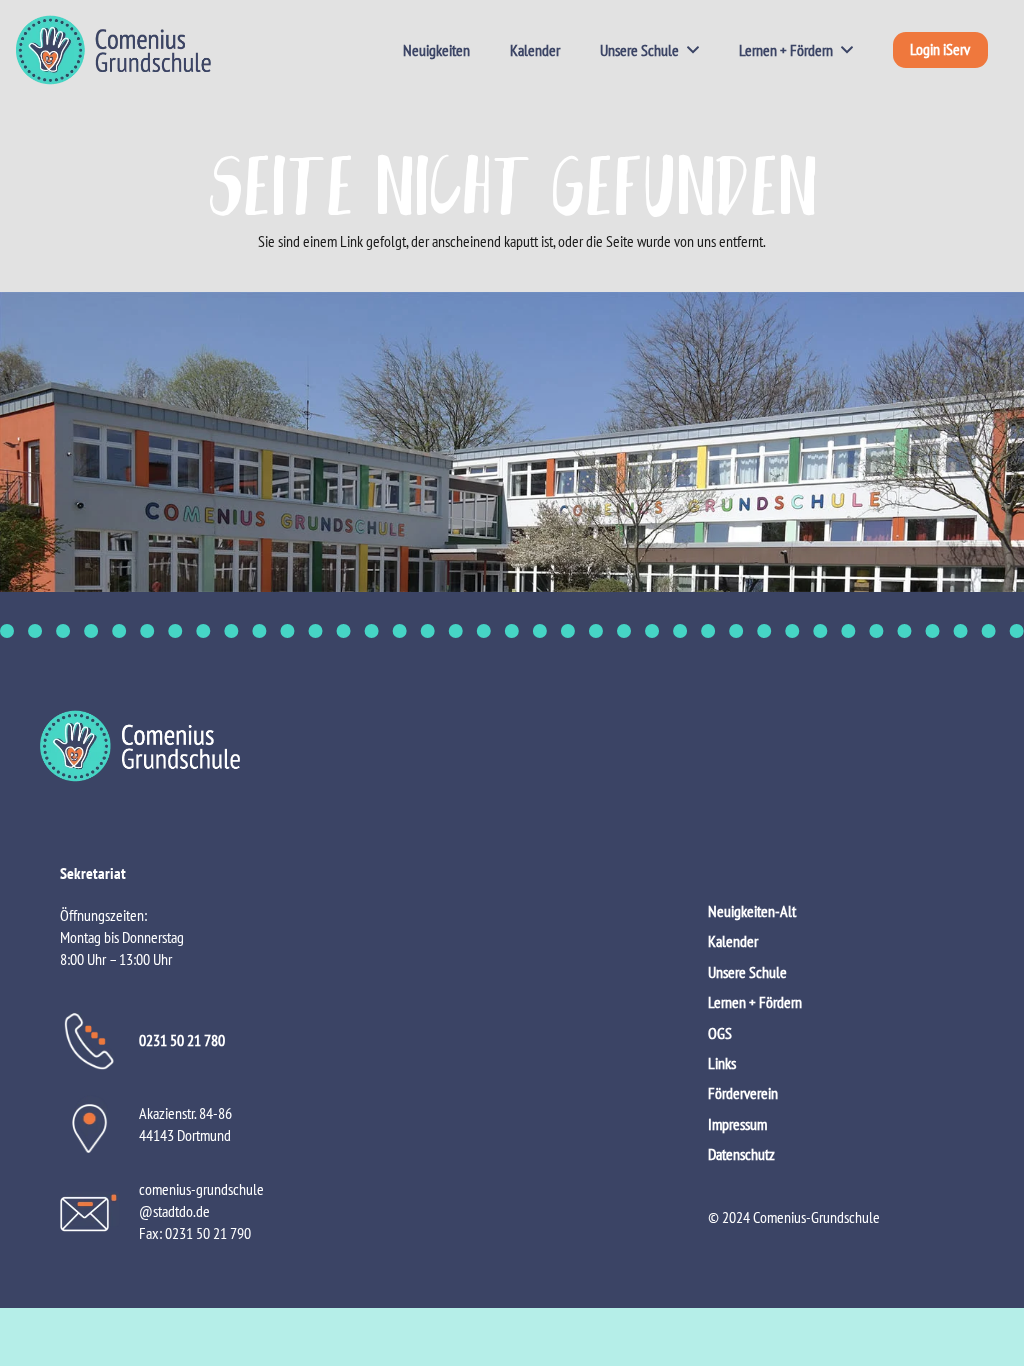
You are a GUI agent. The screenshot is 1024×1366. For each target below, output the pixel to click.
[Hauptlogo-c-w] (512, 746)
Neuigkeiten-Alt (752, 911)
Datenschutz (741, 1154)
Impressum (737, 1124)
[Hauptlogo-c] (113, 50)
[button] (689, 50)
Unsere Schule (747, 972)
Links (722, 1063)
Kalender (733, 941)
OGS (720, 1033)
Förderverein (743, 1093)
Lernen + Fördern (755, 1002)
